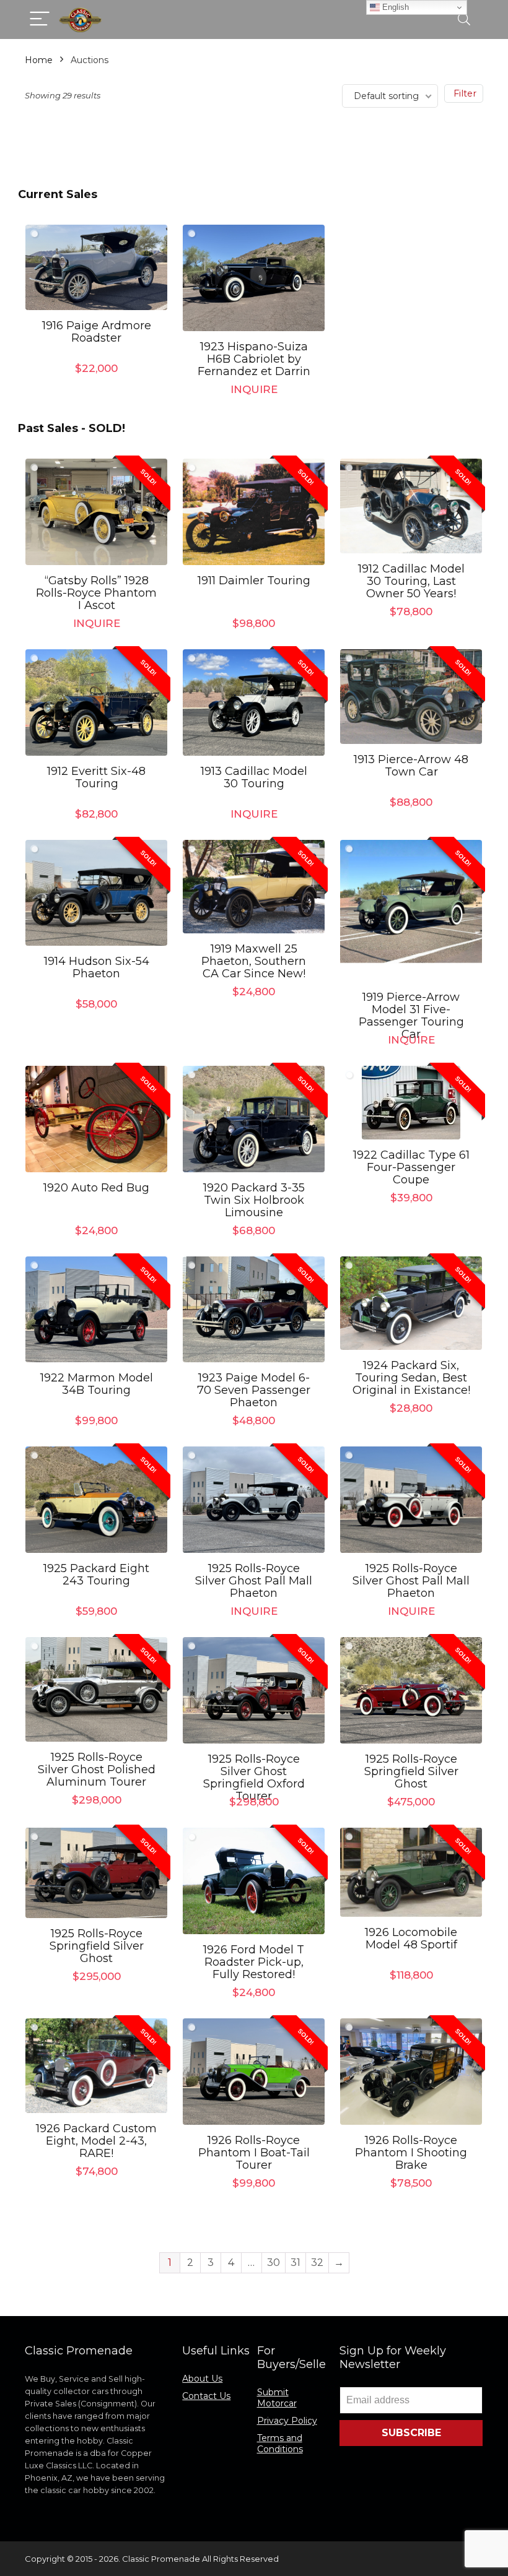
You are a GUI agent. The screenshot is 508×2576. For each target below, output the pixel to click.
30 (274, 2263)
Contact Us (206, 2396)
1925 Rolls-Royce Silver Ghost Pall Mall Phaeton (254, 1581)
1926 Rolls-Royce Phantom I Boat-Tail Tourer (254, 2153)
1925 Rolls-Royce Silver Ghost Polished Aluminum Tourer (97, 1770)
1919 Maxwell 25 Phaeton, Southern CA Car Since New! (254, 961)
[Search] (464, 19)
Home (39, 60)
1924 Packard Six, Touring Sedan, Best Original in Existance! (411, 1378)
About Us (202, 2379)
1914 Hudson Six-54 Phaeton (97, 967)
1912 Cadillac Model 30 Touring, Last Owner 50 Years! (411, 581)
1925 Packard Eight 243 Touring (96, 1575)
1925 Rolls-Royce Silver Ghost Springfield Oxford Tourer (254, 1778)
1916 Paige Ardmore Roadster (97, 332)
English (394, 7)
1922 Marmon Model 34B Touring (97, 1384)
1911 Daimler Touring (254, 581)
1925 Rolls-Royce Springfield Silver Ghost (411, 1771)
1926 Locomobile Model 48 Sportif (411, 1938)
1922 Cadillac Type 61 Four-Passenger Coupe (411, 1167)
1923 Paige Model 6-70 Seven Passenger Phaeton (254, 1390)
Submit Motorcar (277, 2398)
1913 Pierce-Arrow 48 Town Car (411, 766)
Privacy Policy (287, 2421)
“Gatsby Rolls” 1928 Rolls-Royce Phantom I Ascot (96, 593)
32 (317, 2263)
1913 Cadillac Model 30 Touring (254, 777)
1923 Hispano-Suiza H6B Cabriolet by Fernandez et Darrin (254, 359)
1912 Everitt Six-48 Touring (96, 777)
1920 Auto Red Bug (96, 1188)
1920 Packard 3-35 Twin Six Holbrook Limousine (254, 1200)
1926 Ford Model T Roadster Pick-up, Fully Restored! (254, 1962)
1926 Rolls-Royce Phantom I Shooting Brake (411, 2153)
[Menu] (40, 19)
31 (296, 2263)
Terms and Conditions (280, 2444)
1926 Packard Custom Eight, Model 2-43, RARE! (96, 2141)
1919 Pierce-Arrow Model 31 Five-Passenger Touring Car (411, 1016)
